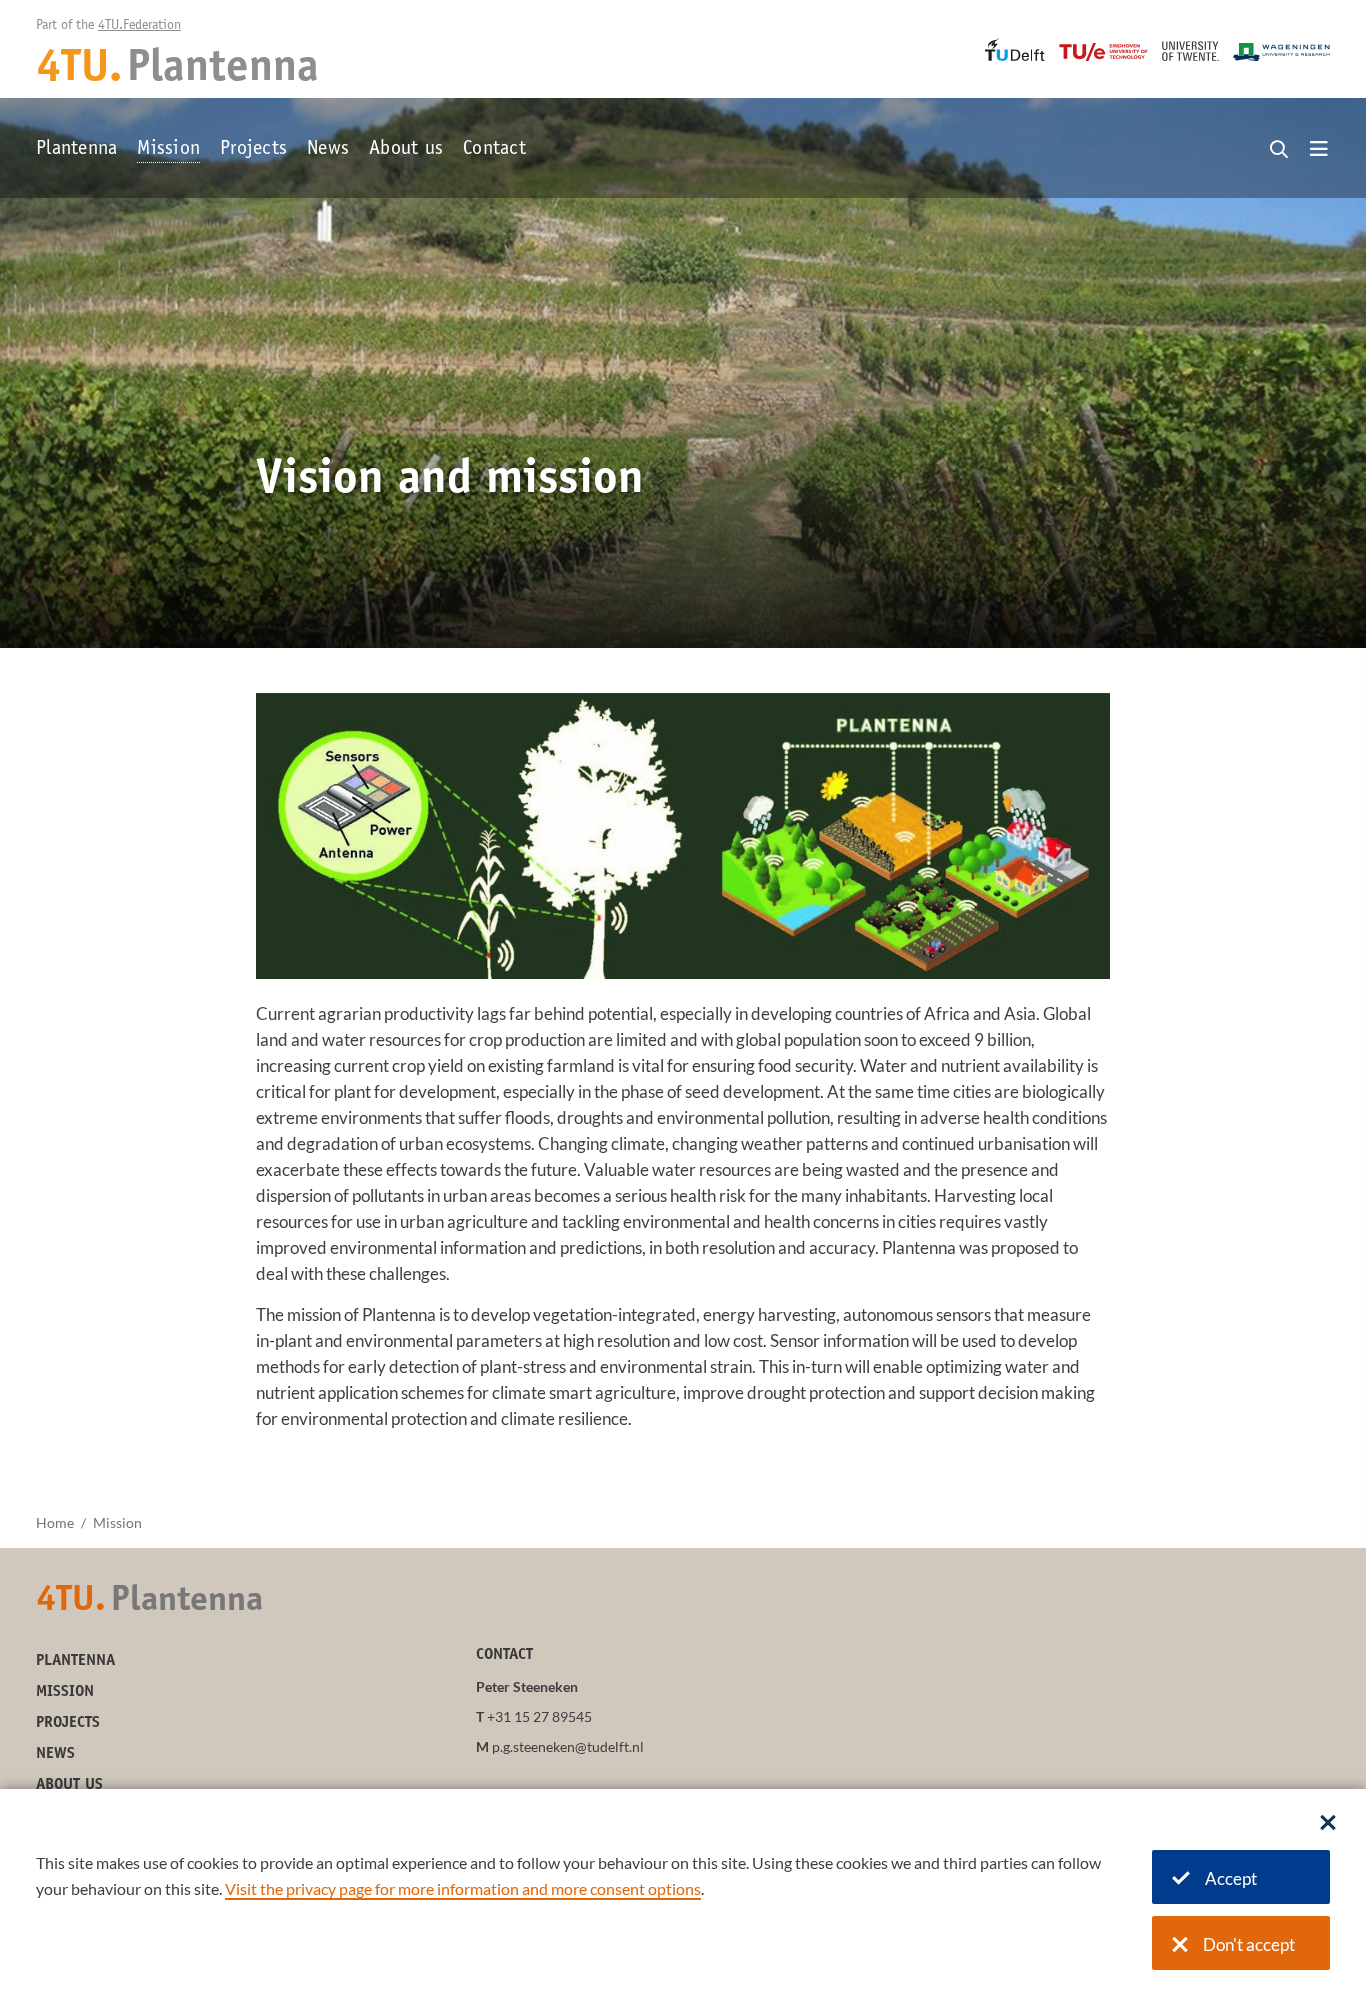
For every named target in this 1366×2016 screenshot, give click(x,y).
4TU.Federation (139, 26)
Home (55, 1522)
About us (406, 150)
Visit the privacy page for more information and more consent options (463, 1888)
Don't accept (1249, 1944)
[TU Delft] (1015, 49)
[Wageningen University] (1281, 52)
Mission (168, 150)
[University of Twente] (1190, 51)
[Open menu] (1319, 150)
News (328, 150)
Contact (494, 150)
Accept (1231, 1878)
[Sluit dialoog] (1328, 1824)
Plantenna (76, 150)
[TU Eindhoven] (1103, 52)
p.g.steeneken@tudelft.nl (568, 1746)
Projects (253, 150)
